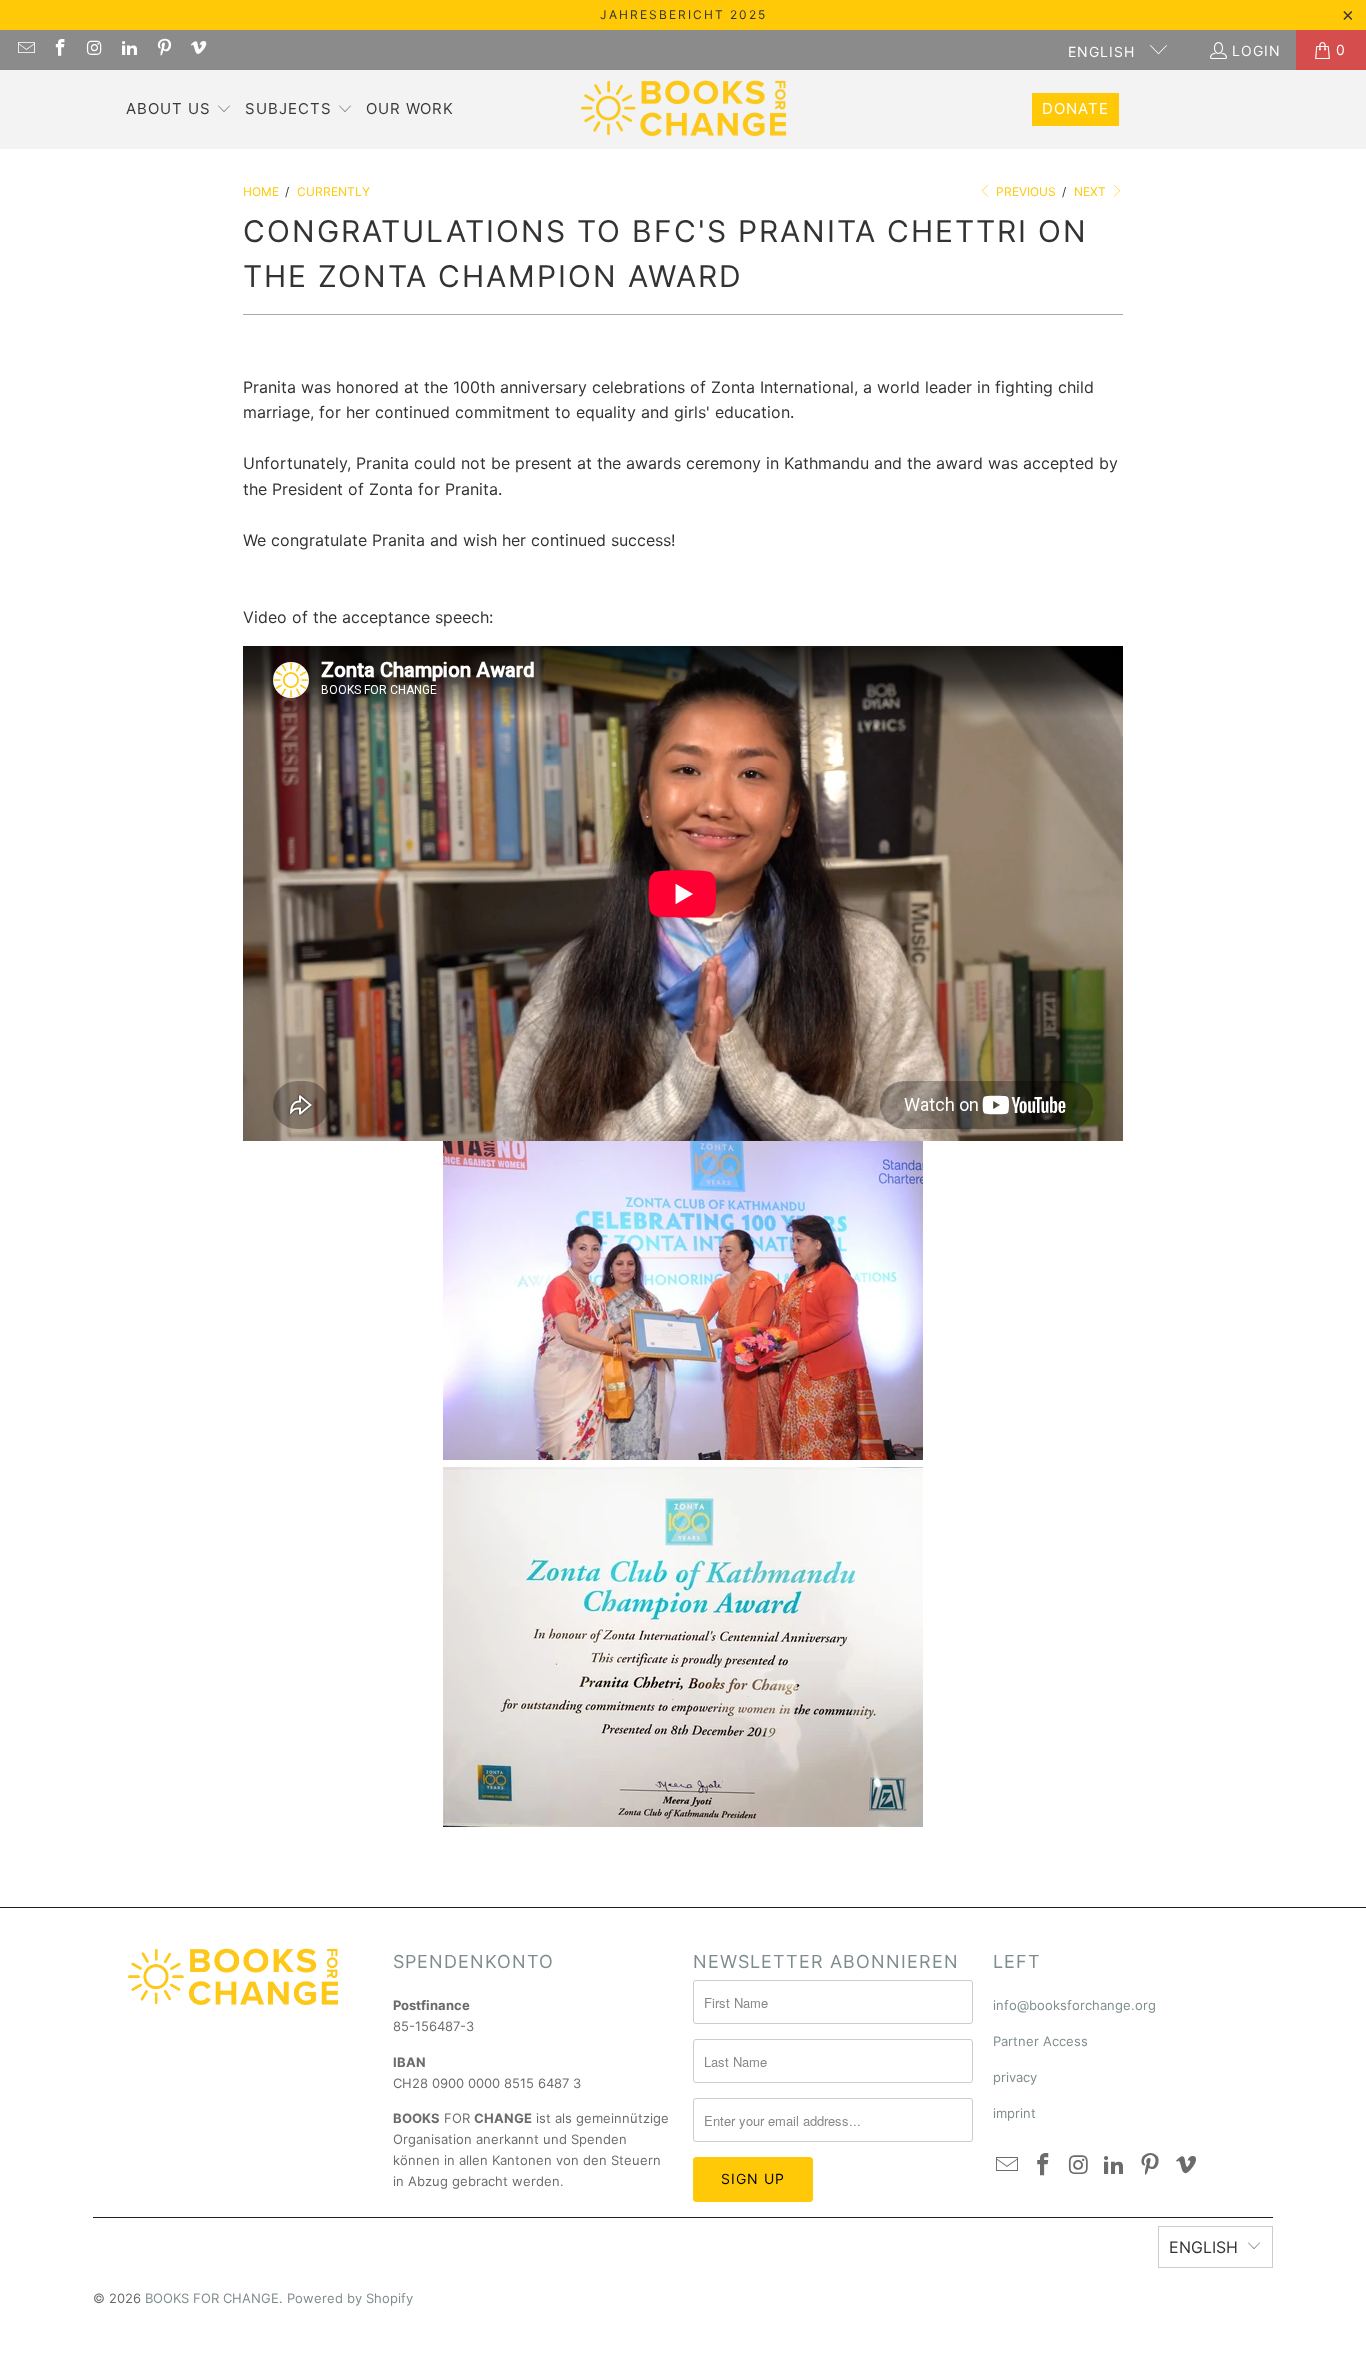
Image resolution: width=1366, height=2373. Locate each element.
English (1104, 51)
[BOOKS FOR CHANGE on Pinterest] (163, 49)
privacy (1015, 2077)
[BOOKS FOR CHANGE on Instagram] (94, 49)
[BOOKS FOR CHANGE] (683, 109)
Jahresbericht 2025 (683, 14)
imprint (1014, 2113)
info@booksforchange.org (1074, 2005)
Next (1091, 191)
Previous (1024, 191)
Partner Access (1040, 2041)
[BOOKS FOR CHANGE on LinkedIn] (129, 49)
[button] (179, 110)
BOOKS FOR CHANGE (212, 2298)
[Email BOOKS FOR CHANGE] (25, 49)
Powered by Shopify (350, 2298)
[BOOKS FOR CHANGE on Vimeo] (198, 49)
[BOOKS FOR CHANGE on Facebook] (60, 49)
